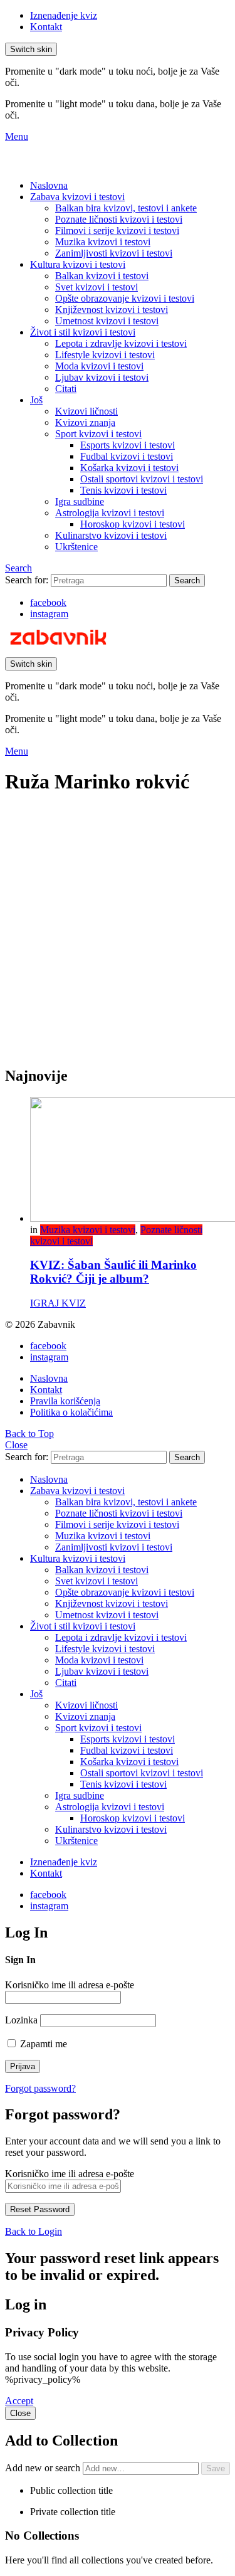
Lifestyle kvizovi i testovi (105, 355)
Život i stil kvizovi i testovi (83, 332)
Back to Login (34, 2231)
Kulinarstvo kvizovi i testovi (111, 535)
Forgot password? (40, 2088)
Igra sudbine (80, 501)
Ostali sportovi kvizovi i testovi (142, 479)
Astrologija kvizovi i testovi (110, 513)
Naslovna (49, 185)
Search (187, 580)
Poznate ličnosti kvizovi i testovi (119, 219)
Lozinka (21, 2020)
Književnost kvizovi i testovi (112, 310)
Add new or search (44, 2468)
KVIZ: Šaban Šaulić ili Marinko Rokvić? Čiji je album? (113, 1272)
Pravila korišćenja (65, 1401)
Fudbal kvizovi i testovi (127, 456)
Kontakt (46, 27)
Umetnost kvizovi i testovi (107, 321)
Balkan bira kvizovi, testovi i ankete (126, 208)
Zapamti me (42, 2044)
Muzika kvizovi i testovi (103, 242)
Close (16, 1445)
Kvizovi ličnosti (86, 411)
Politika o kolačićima (71, 1412)
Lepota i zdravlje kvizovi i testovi (121, 343)
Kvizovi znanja (85, 422)
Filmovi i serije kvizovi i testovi (117, 231)
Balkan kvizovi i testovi (102, 276)
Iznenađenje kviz (64, 15)
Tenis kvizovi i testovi (123, 490)
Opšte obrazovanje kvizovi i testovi (125, 298)
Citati (66, 389)
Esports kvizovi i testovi (128, 445)
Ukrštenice (76, 547)
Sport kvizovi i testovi (98, 434)
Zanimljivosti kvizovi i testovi (114, 253)
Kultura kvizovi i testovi (78, 264)
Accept (19, 2401)
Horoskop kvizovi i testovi (133, 524)
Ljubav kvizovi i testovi (102, 377)
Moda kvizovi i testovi (99, 366)
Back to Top (29, 1434)
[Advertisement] (118, 937)
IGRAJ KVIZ (58, 1303)
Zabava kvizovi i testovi (77, 197)
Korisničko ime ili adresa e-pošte (70, 1985)
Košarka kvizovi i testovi (129, 468)
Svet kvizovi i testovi (97, 287)
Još (36, 400)
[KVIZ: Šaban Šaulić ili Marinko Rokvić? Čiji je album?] (130, 1161)
